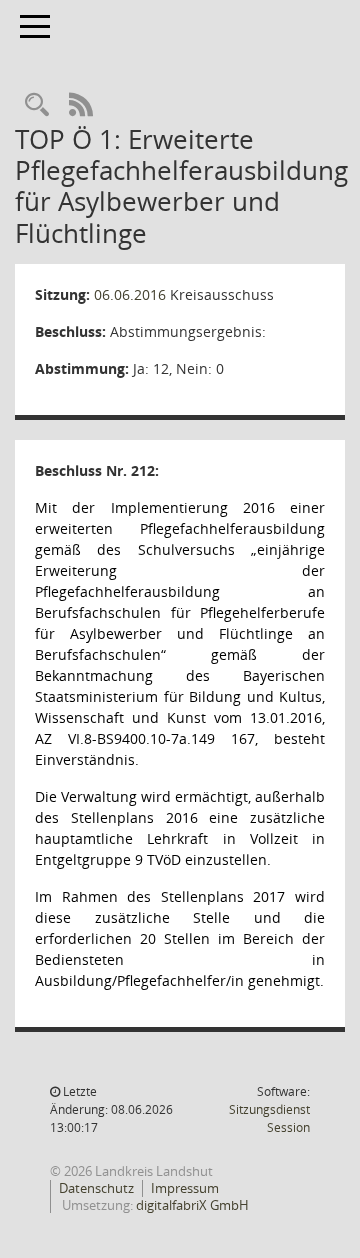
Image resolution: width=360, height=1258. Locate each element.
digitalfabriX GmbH (192, 1205)
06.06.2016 (130, 294)
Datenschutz (96, 1188)
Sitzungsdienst (269, 1118)
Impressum (185, 1188)
